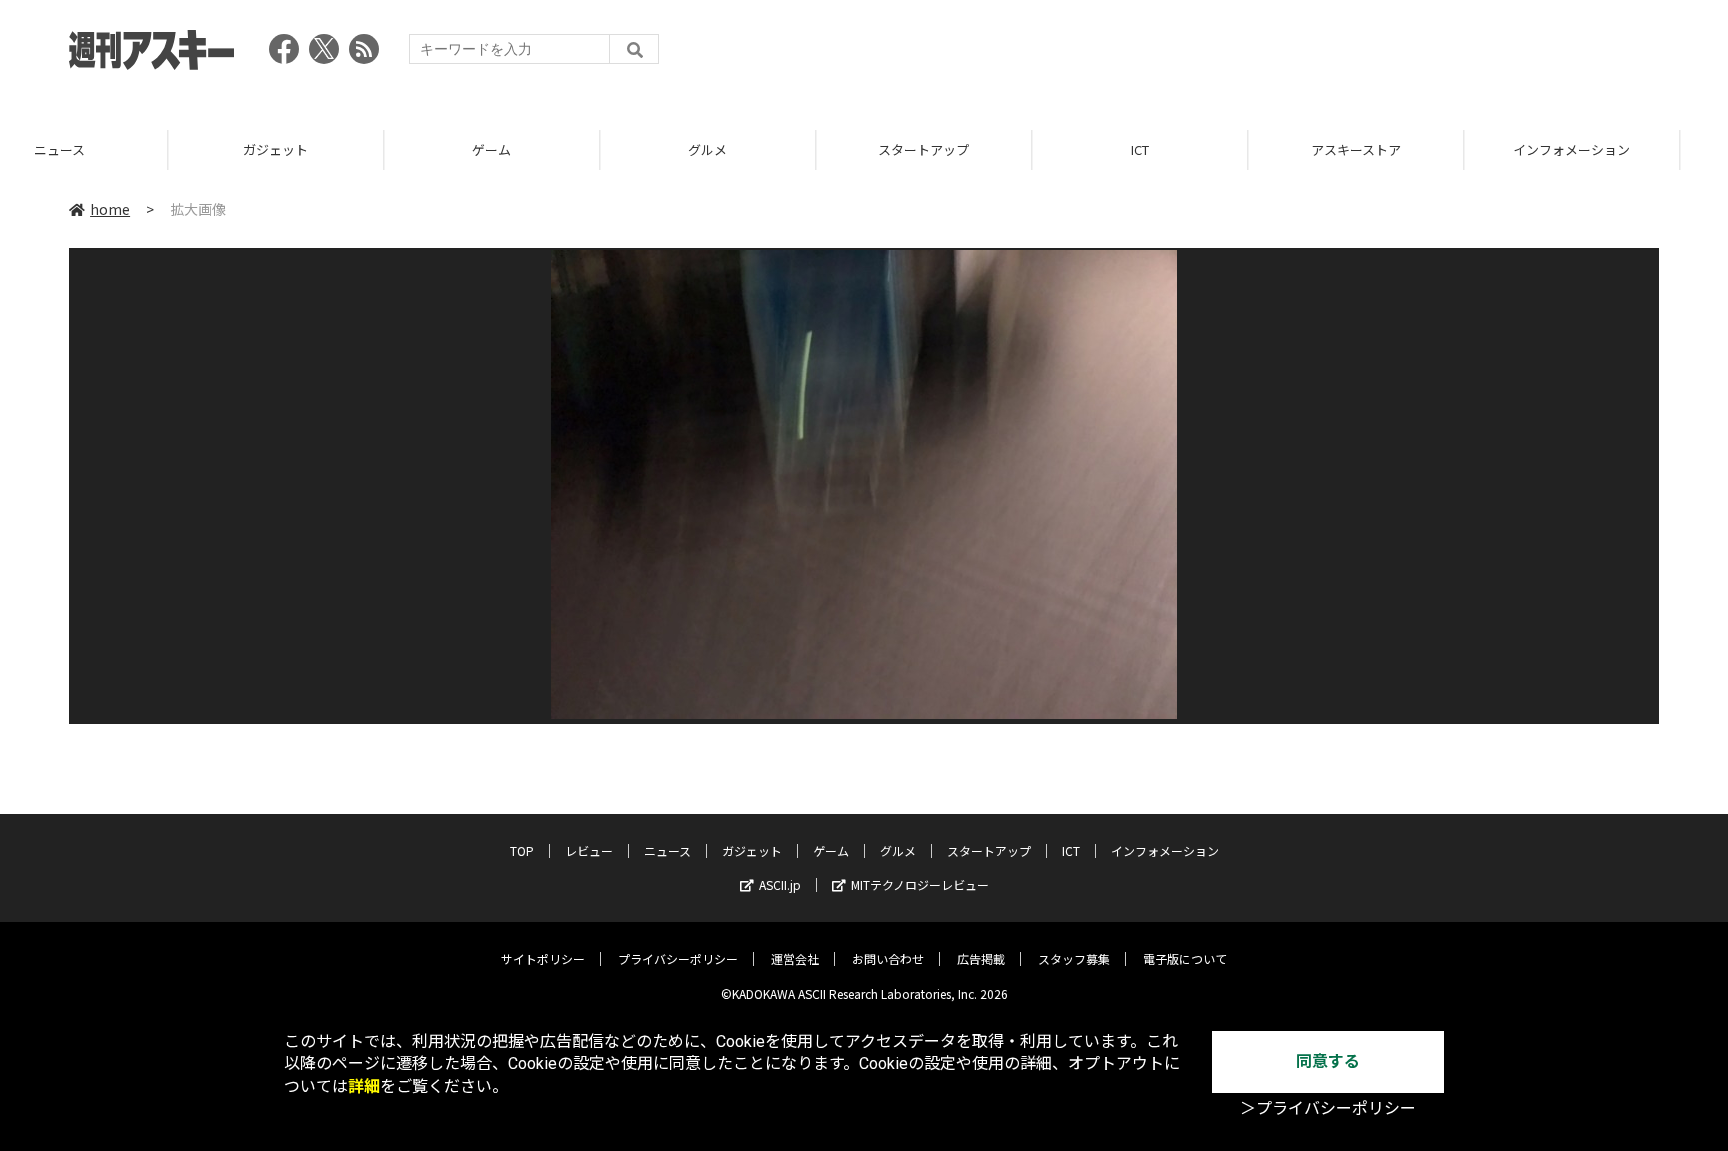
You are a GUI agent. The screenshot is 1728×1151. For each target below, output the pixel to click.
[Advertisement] (1295, 55)
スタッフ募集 (1074, 958)
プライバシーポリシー (678, 958)
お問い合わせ (888, 958)
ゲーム (323, 149)
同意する (1328, 1061)
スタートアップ (755, 149)
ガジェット (107, 149)
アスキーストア (1188, 149)
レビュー (589, 850)
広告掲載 (981, 958)
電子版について (1185, 958)
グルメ (539, 149)
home (110, 209)
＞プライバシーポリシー (1328, 1108)
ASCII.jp (780, 884)
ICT (972, 149)
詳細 (364, 1086)
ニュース (667, 850)
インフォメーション (1403, 149)
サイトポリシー (543, 958)
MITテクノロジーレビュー (920, 884)
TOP (1619, 149)
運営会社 (795, 958)
